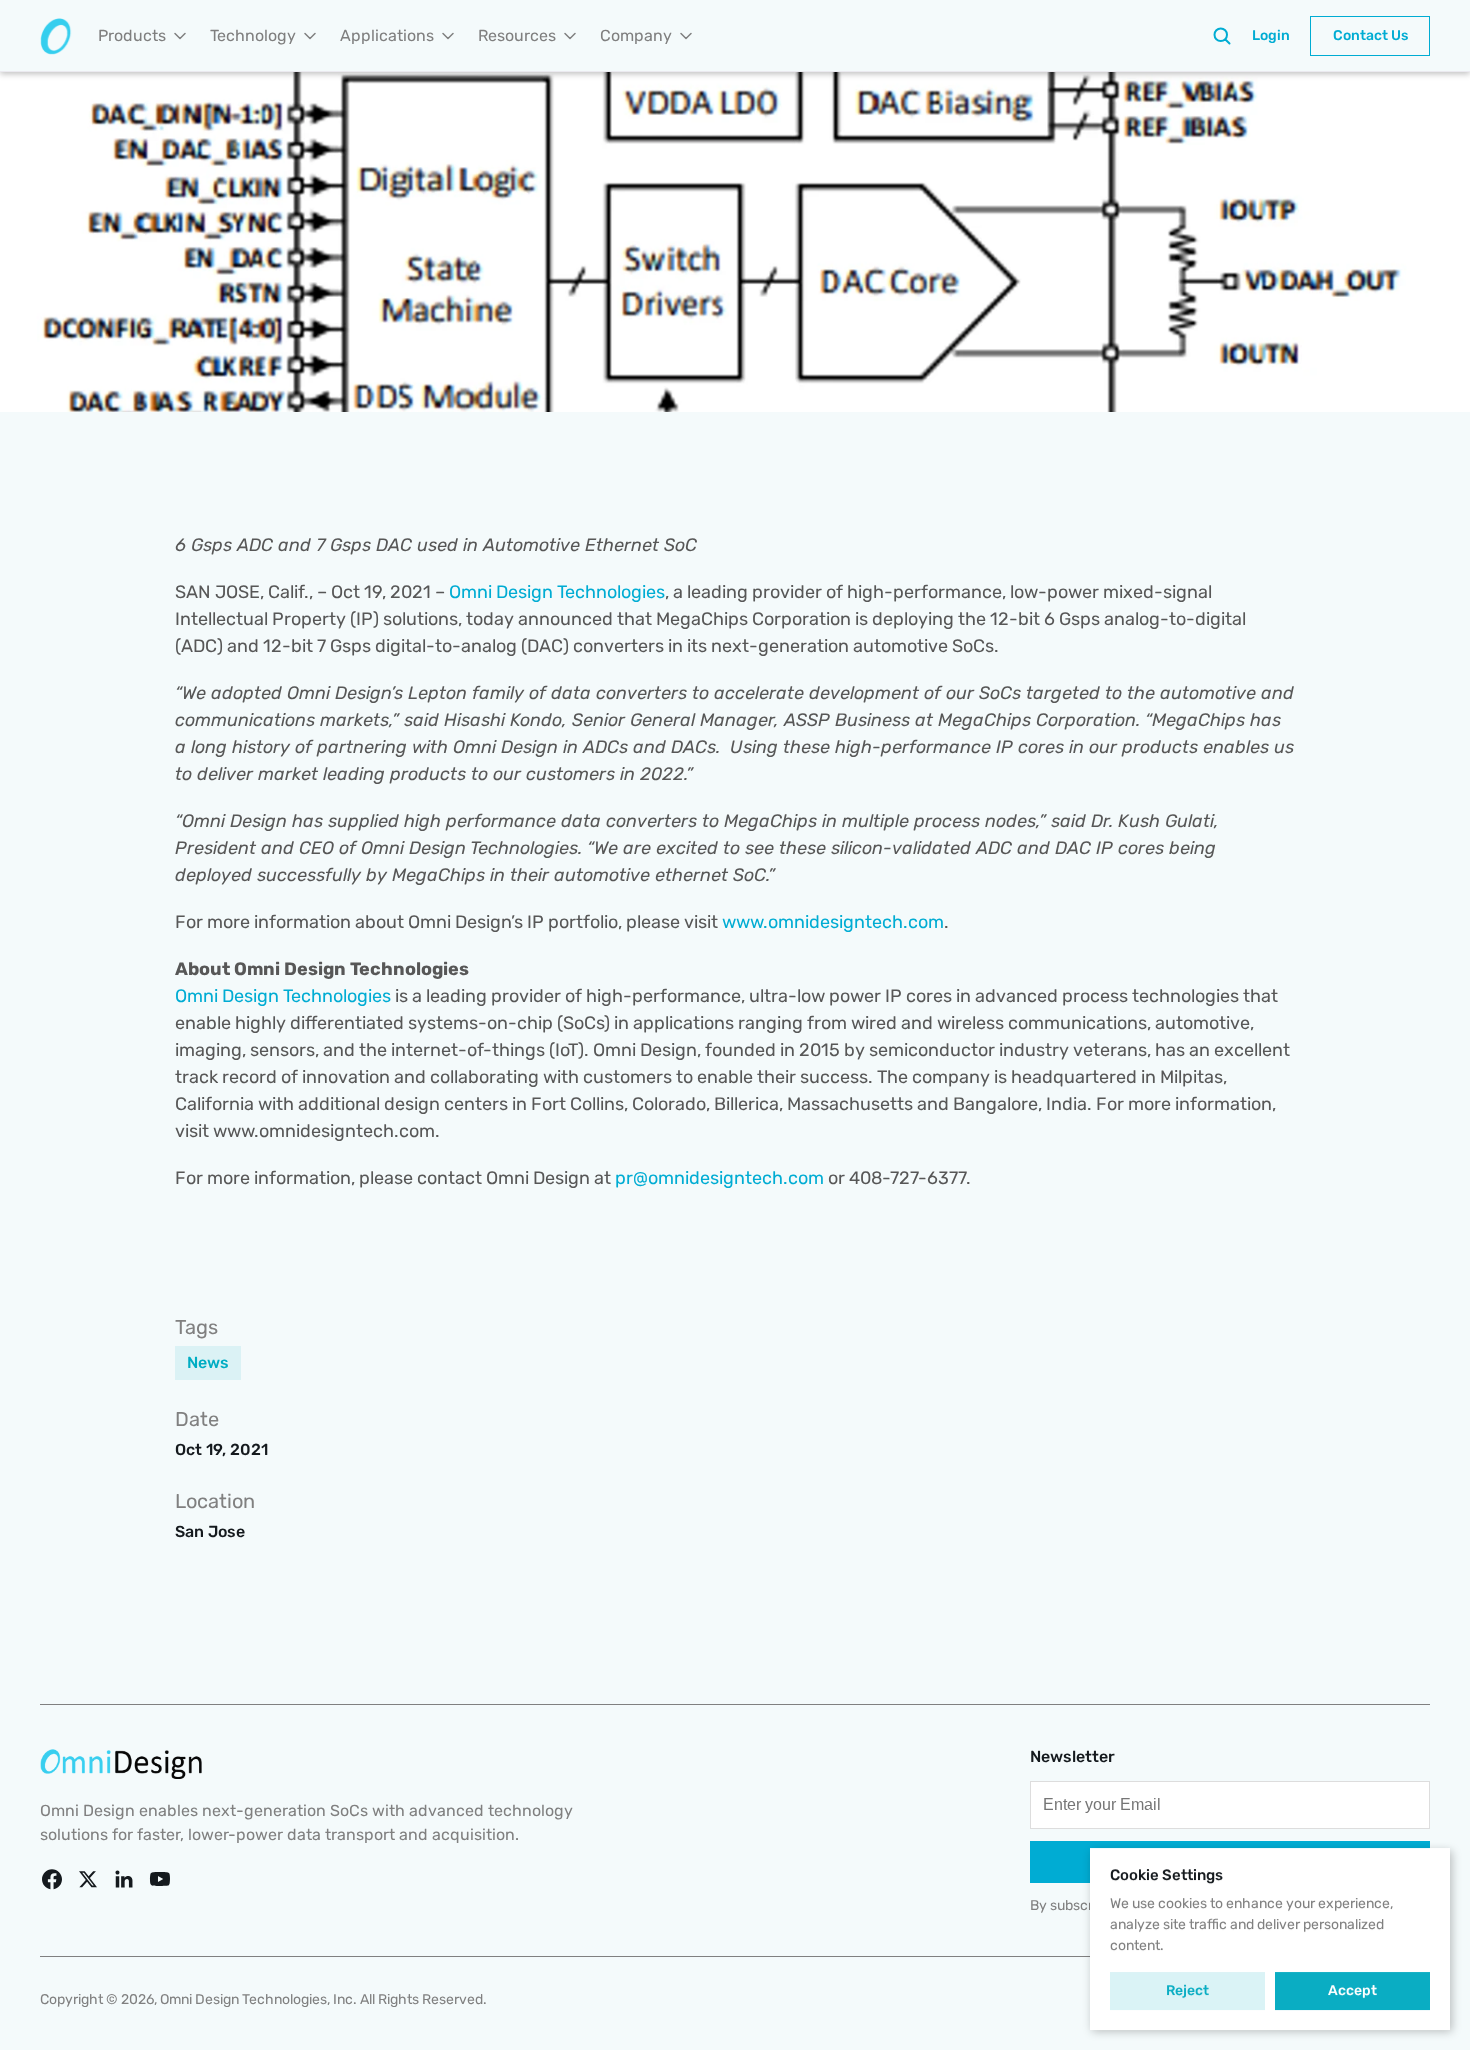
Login (1271, 35)
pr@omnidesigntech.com (719, 1178)
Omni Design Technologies (557, 592)
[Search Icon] (1222, 36)
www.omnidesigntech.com (833, 922)
